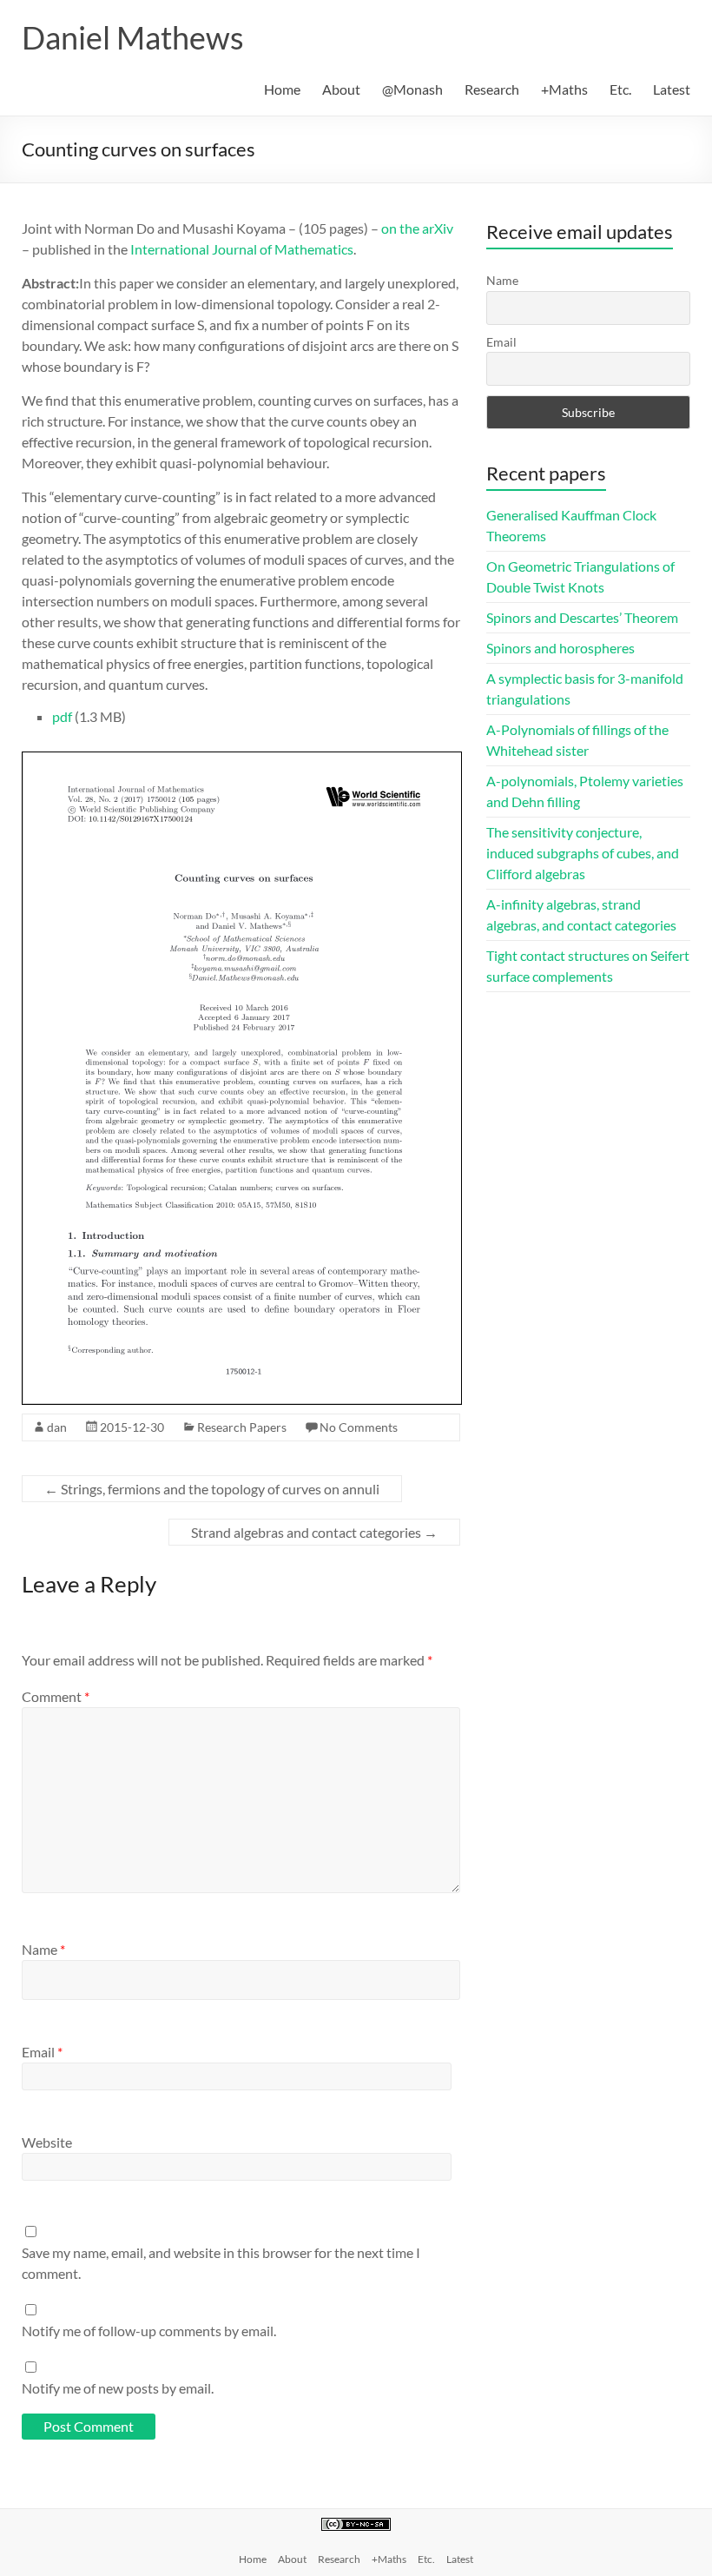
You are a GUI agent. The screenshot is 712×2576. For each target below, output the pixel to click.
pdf (62, 716)
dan (57, 1427)
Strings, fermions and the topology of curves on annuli (212, 1489)
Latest (672, 89)
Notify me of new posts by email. (118, 2388)
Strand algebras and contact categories (314, 1532)
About (341, 89)
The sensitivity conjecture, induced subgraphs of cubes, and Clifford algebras (583, 853)
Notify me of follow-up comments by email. (149, 2331)
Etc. (620, 89)
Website (47, 2142)
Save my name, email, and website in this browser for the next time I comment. (221, 2263)
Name (43, 1949)
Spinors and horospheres (560, 648)
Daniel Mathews (133, 37)
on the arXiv (417, 228)
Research (492, 89)
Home (282, 89)
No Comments (359, 1427)
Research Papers (242, 1427)
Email (42, 2052)
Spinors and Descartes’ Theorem (582, 617)
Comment (56, 1696)
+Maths (564, 89)
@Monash (412, 89)
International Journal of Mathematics (242, 249)
